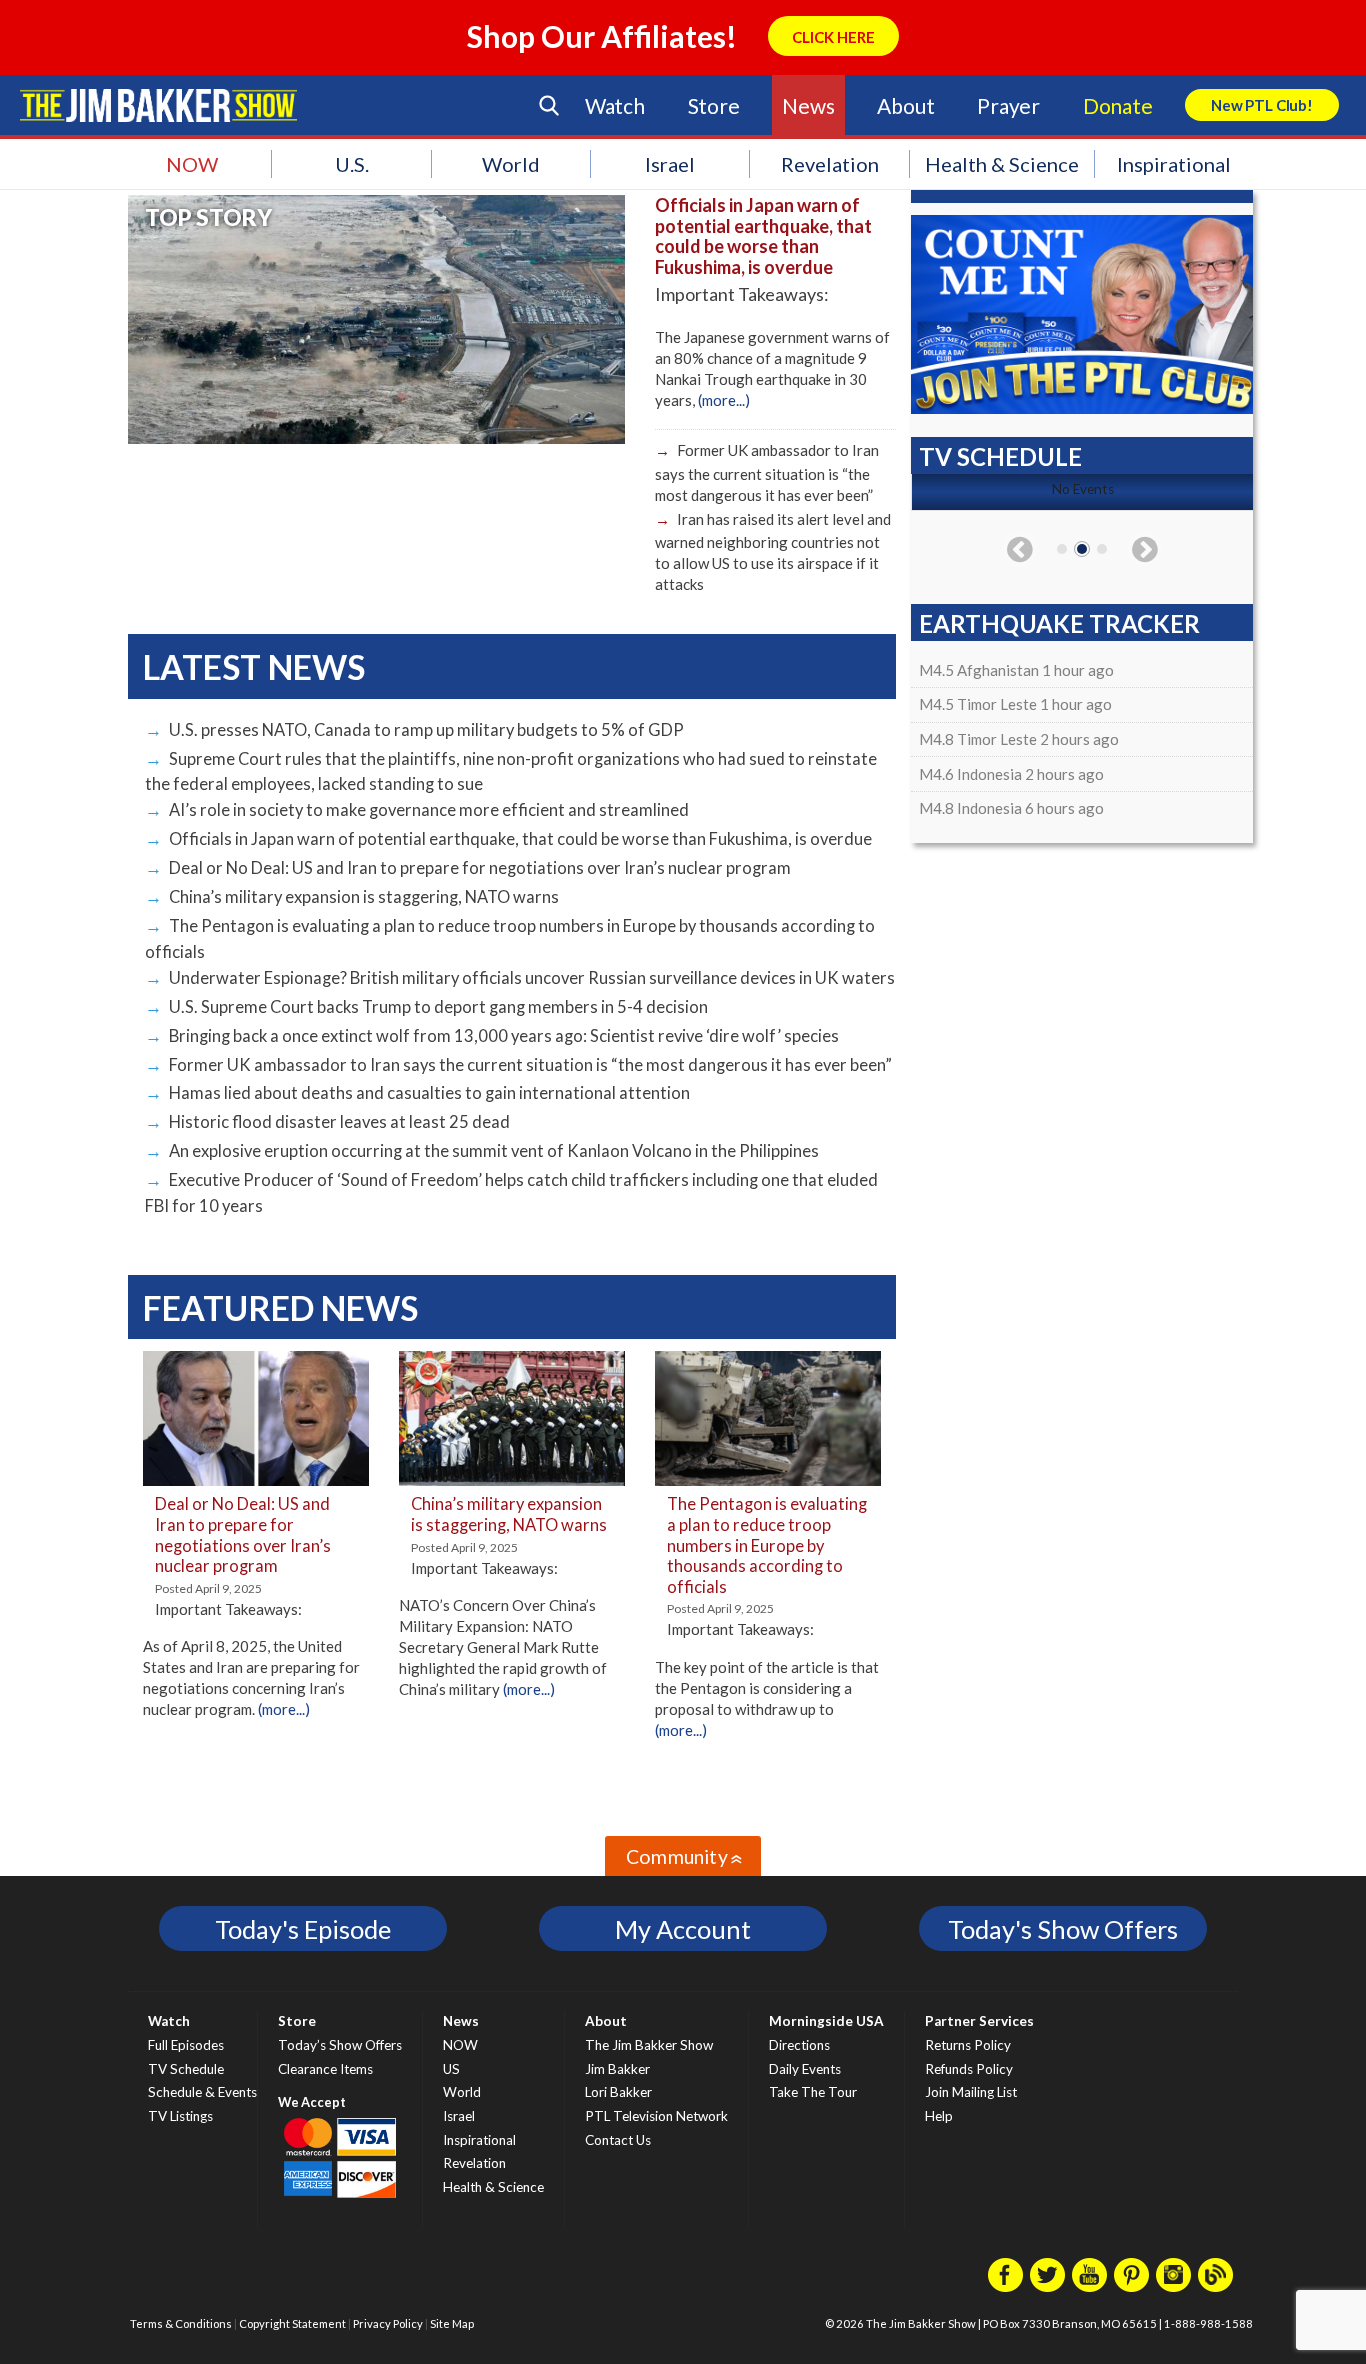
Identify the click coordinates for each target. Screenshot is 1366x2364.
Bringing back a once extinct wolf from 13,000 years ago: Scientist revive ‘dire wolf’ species (504, 1036)
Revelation (830, 164)
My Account (683, 1929)
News (808, 105)
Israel (670, 164)
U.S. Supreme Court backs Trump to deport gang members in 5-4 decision (438, 1007)
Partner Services (979, 2021)
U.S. (352, 164)
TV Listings (180, 2116)
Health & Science (1002, 164)
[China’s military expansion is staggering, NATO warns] (512, 1483)
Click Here (833, 37)
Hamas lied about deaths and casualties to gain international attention (429, 1093)
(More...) (724, 400)
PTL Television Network (656, 2116)
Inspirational (1174, 164)
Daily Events (805, 2069)
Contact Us (618, 2140)
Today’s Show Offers (340, 2045)
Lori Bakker (618, 2092)
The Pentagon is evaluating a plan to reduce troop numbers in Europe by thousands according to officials (767, 1545)
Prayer (1008, 105)
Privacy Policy (388, 2323)
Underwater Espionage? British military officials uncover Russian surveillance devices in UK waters (532, 978)
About (905, 105)
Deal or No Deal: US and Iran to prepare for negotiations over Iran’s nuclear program (480, 868)
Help (939, 2116)
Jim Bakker (158, 105)
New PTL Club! (1262, 105)
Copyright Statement (292, 2323)
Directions (799, 2045)
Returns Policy (968, 2045)
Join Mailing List (971, 2092)
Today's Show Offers (1063, 1929)
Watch (615, 105)
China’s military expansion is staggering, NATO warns (364, 897)
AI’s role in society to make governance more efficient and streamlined (429, 810)
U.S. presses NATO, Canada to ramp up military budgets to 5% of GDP (426, 730)
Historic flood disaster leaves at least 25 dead (339, 1122)
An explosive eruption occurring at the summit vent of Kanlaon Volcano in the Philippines (494, 1151)
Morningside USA (826, 2021)
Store (714, 105)
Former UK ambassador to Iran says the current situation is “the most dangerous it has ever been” (767, 472)
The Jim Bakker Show (649, 2045)
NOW (192, 164)
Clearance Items (325, 2069)
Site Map (452, 2323)
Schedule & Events (202, 2092)
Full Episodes (186, 2045)
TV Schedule (186, 2069)
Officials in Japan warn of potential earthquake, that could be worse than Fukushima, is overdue (763, 236)
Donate (1118, 105)
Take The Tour (813, 2092)
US (451, 2069)
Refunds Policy (969, 2069)
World (511, 164)
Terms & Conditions (181, 2323)
